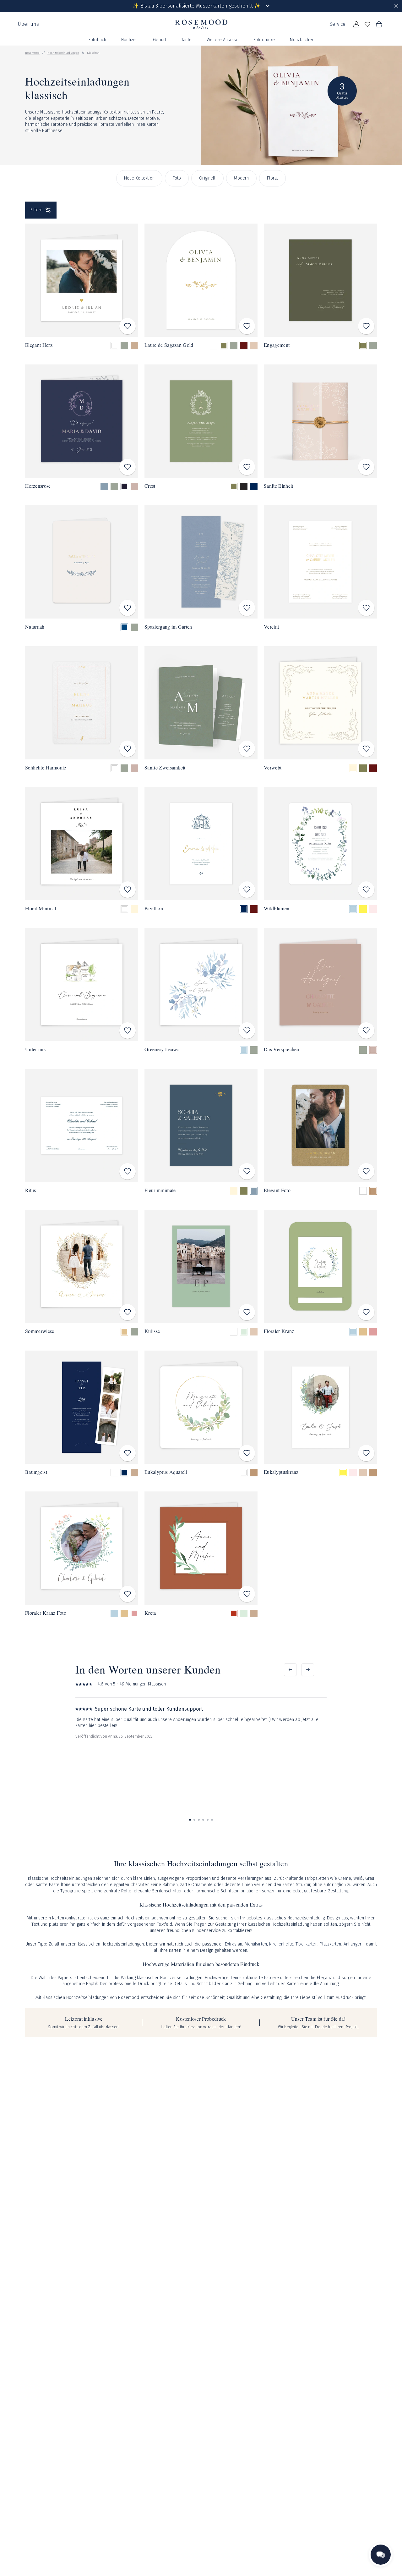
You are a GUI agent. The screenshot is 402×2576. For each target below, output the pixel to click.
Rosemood (32, 53)
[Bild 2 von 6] (194, 1820)
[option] (114, 346)
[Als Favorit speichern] (128, 326)
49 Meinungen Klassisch (143, 1684)
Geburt (160, 40)
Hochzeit (130, 40)
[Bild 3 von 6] (199, 1820)
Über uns (28, 24)
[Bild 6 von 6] (212, 1820)
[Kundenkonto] (356, 25)
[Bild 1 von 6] (190, 1820)
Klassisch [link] (93, 53)
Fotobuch (97, 40)
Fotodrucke (264, 40)
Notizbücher (302, 40)
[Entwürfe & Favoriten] (367, 25)
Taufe (186, 40)
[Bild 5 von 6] (208, 1820)
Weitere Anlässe (223, 40)
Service (337, 24)
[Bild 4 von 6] (203, 1820)
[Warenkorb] (379, 25)
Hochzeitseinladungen (63, 53)
